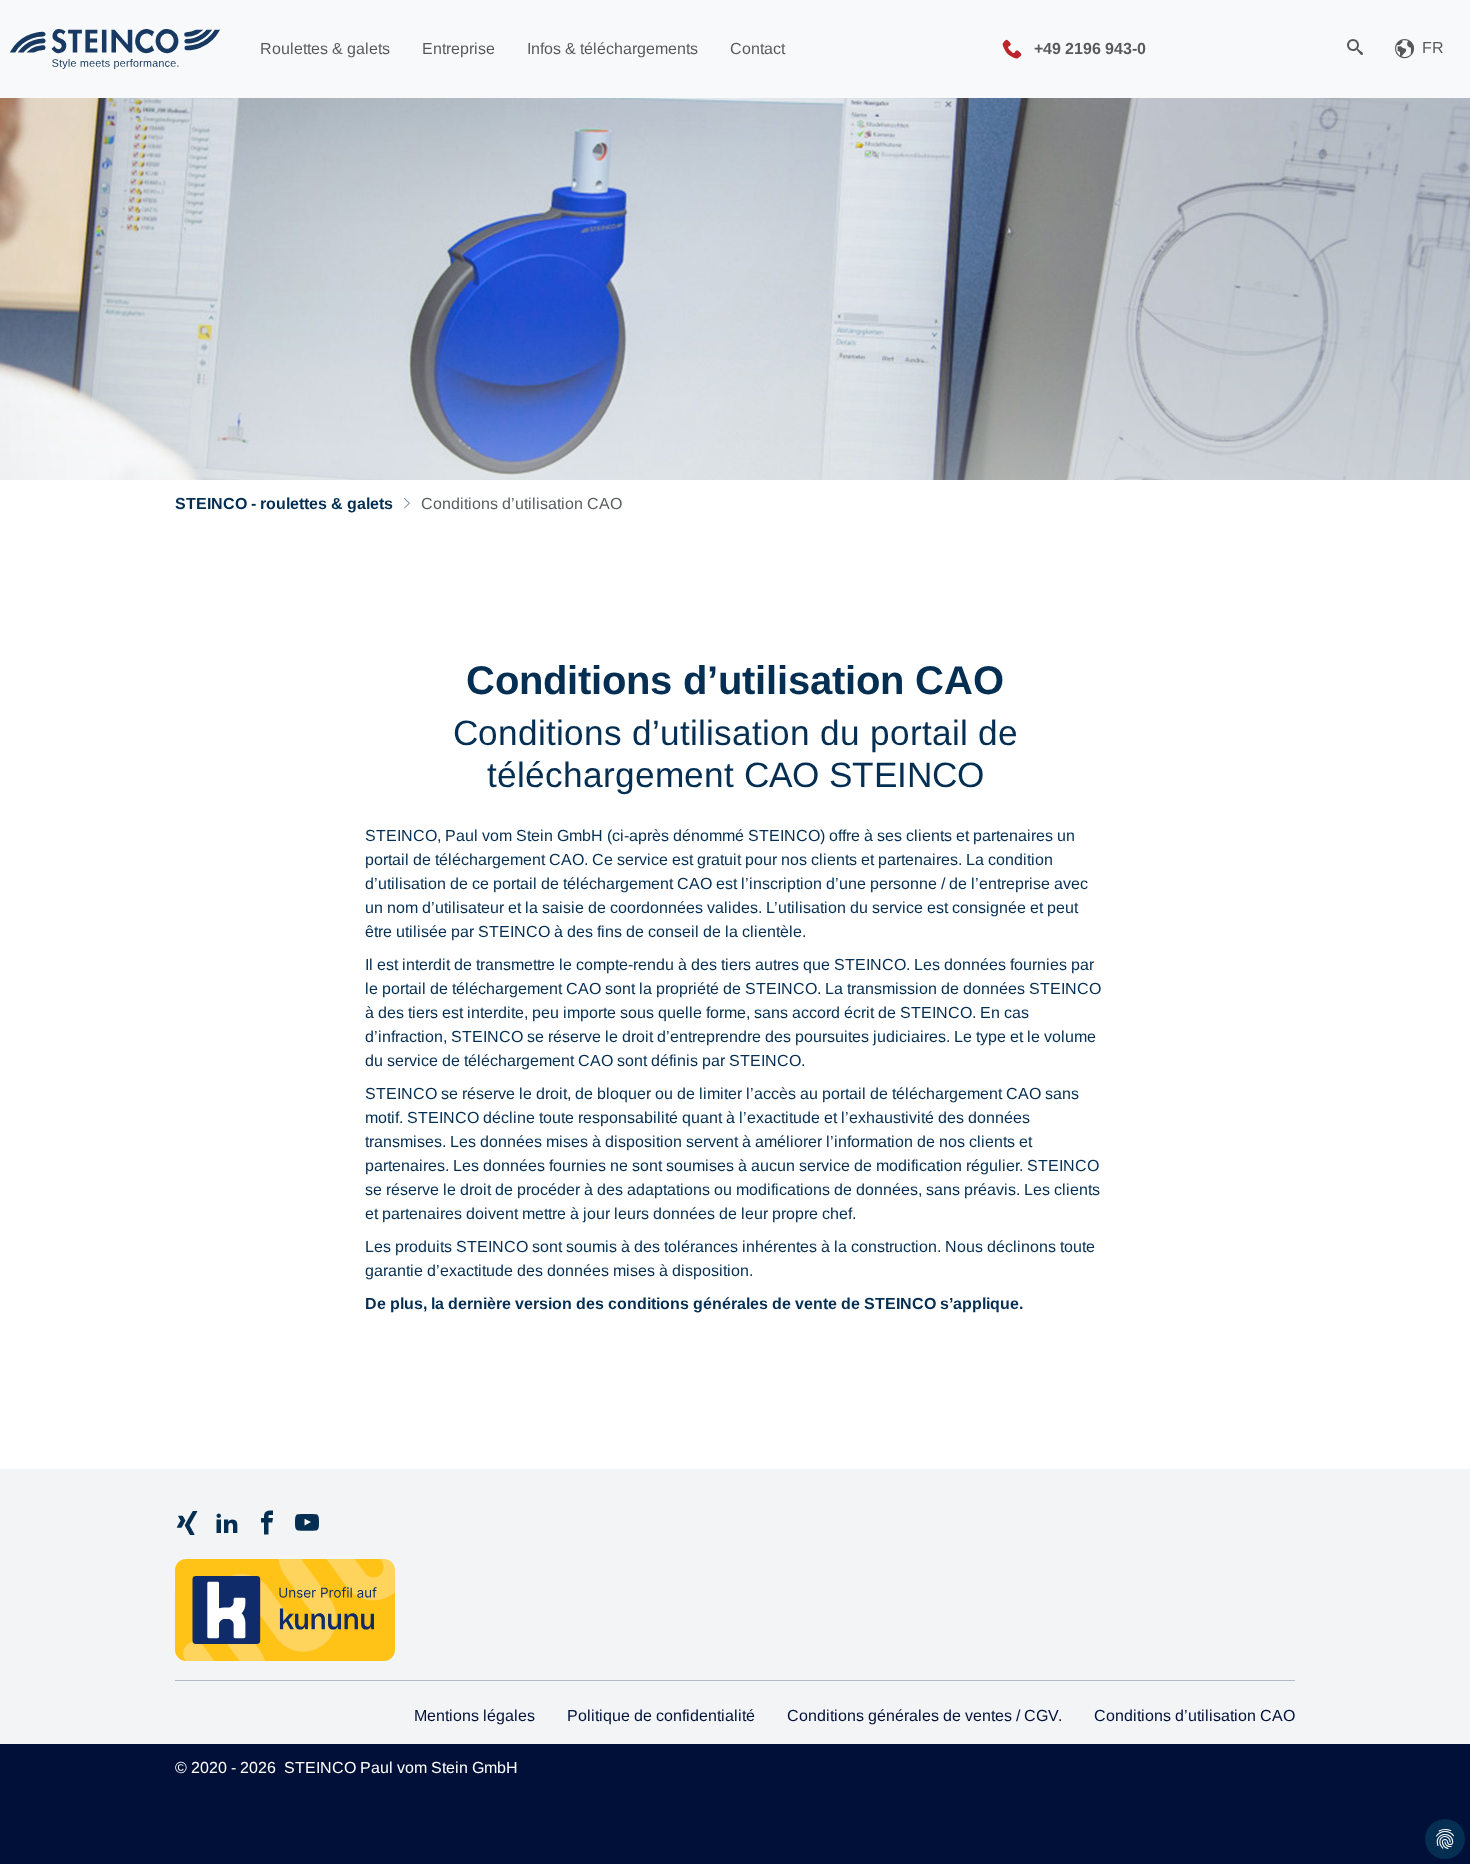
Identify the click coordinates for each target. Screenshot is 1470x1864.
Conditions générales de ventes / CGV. (924, 1715)
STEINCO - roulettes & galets (284, 503)
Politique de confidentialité (661, 1715)
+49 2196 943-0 (1088, 47)
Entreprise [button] (458, 48)
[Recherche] (1355, 49)
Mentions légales (474, 1715)
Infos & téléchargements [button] (612, 48)
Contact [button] (757, 48)
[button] (1419, 49)
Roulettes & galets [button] (325, 48)
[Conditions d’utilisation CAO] (115, 49)
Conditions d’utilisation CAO (1194, 1715)
